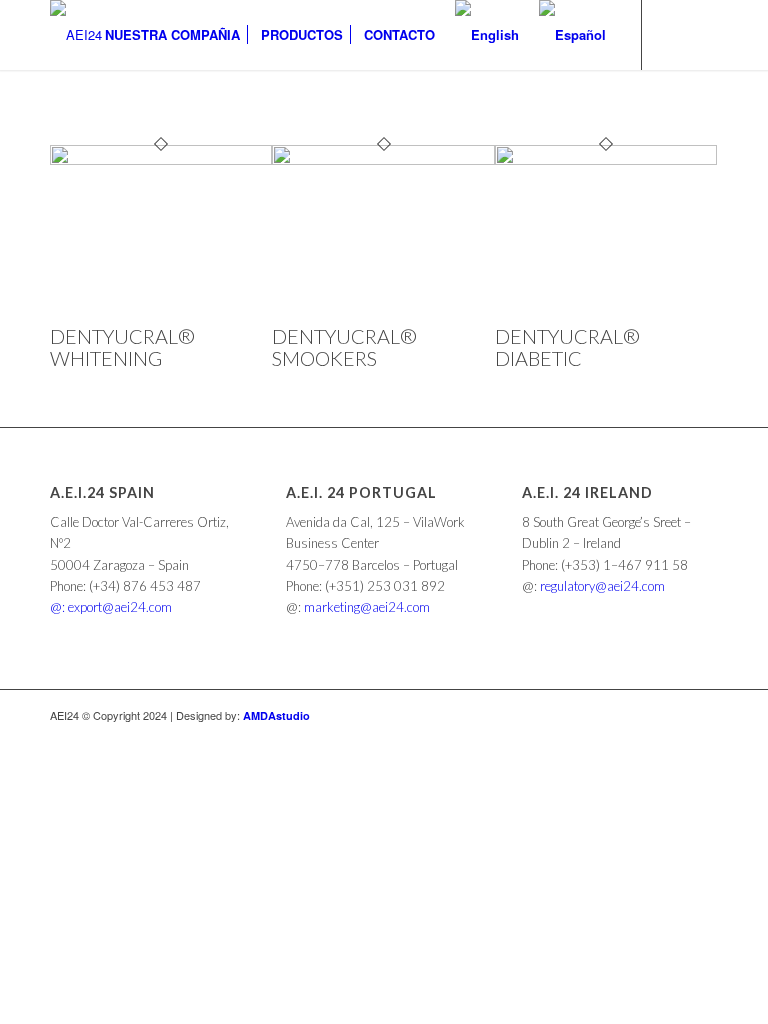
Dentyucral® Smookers (344, 347)
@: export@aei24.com (111, 607)
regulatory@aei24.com (602, 586)
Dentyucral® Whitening (122, 347)
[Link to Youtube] (703, 34)
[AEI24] (76, 35)
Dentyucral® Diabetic (567, 347)
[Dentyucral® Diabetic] (606, 159)
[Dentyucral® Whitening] (161, 159)
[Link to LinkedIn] (673, 34)
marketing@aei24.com (367, 607)
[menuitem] (172, 35)
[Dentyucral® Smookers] (383, 159)
